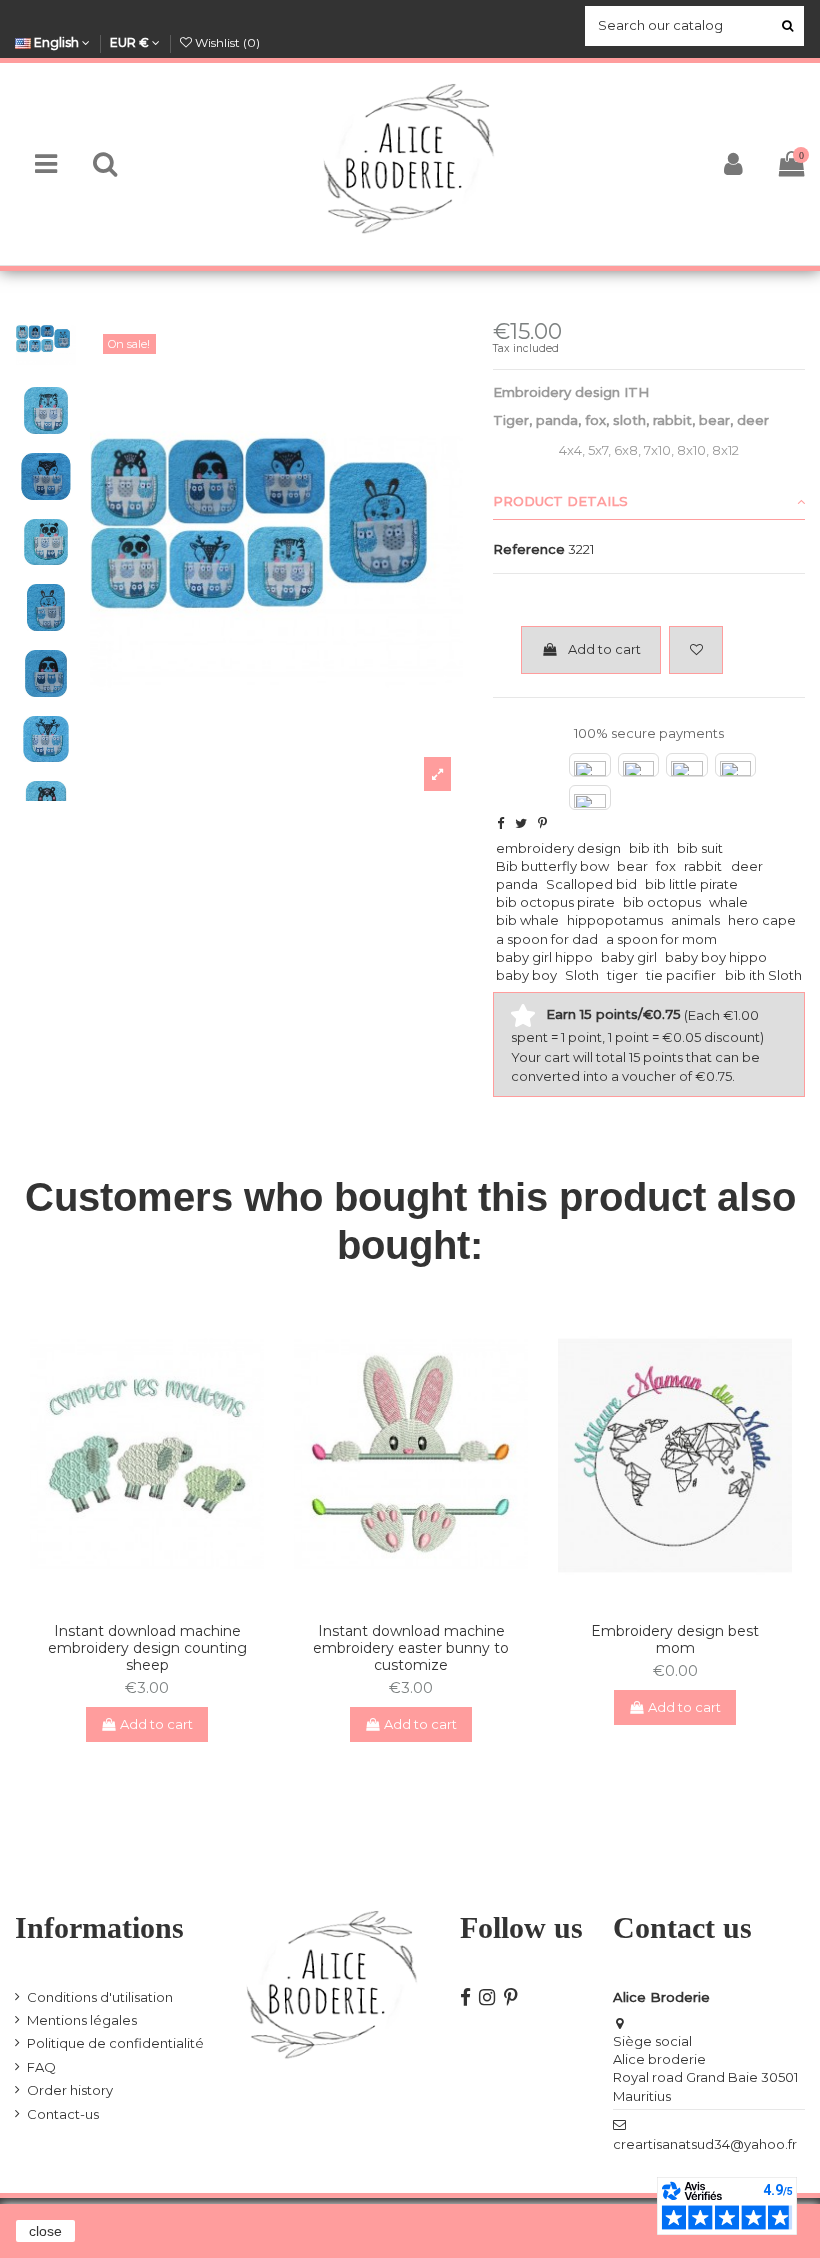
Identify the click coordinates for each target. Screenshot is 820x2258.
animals (695, 920)
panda (517, 884)
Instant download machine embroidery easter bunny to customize (411, 1648)
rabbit (703, 866)
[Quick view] (160, 1601)
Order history (70, 2090)
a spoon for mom (661, 939)
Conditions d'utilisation (100, 1997)
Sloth (582, 975)
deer (747, 866)
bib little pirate (691, 884)
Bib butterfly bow (552, 866)
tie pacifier (681, 975)
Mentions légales (82, 2020)
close (45, 2231)
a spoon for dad (547, 939)
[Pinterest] (542, 823)
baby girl (629, 957)
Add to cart (604, 649)
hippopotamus (615, 920)
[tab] (649, 502)
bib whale (527, 920)
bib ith (649, 848)
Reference (529, 549)
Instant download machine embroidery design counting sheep (147, 1648)
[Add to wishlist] (696, 650)
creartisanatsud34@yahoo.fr (705, 2144)
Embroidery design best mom (675, 1639)
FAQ (41, 2067)
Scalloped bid (591, 884)
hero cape (762, 920)
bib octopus (662, 902)
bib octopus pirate (555, 902)
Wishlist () (226, 42)
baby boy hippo (716, 957)
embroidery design (558, 848)
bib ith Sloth (763, 975)
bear (632, 866)
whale (728, 902)
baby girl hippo (544, 957)
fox (666, 866)
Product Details (560, 501)
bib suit (700, 848)
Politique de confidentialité (115, 2043)
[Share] (500, 823)
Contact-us (63, 2114)
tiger (622, 975)
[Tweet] (521, 823)
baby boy (526, 975)
